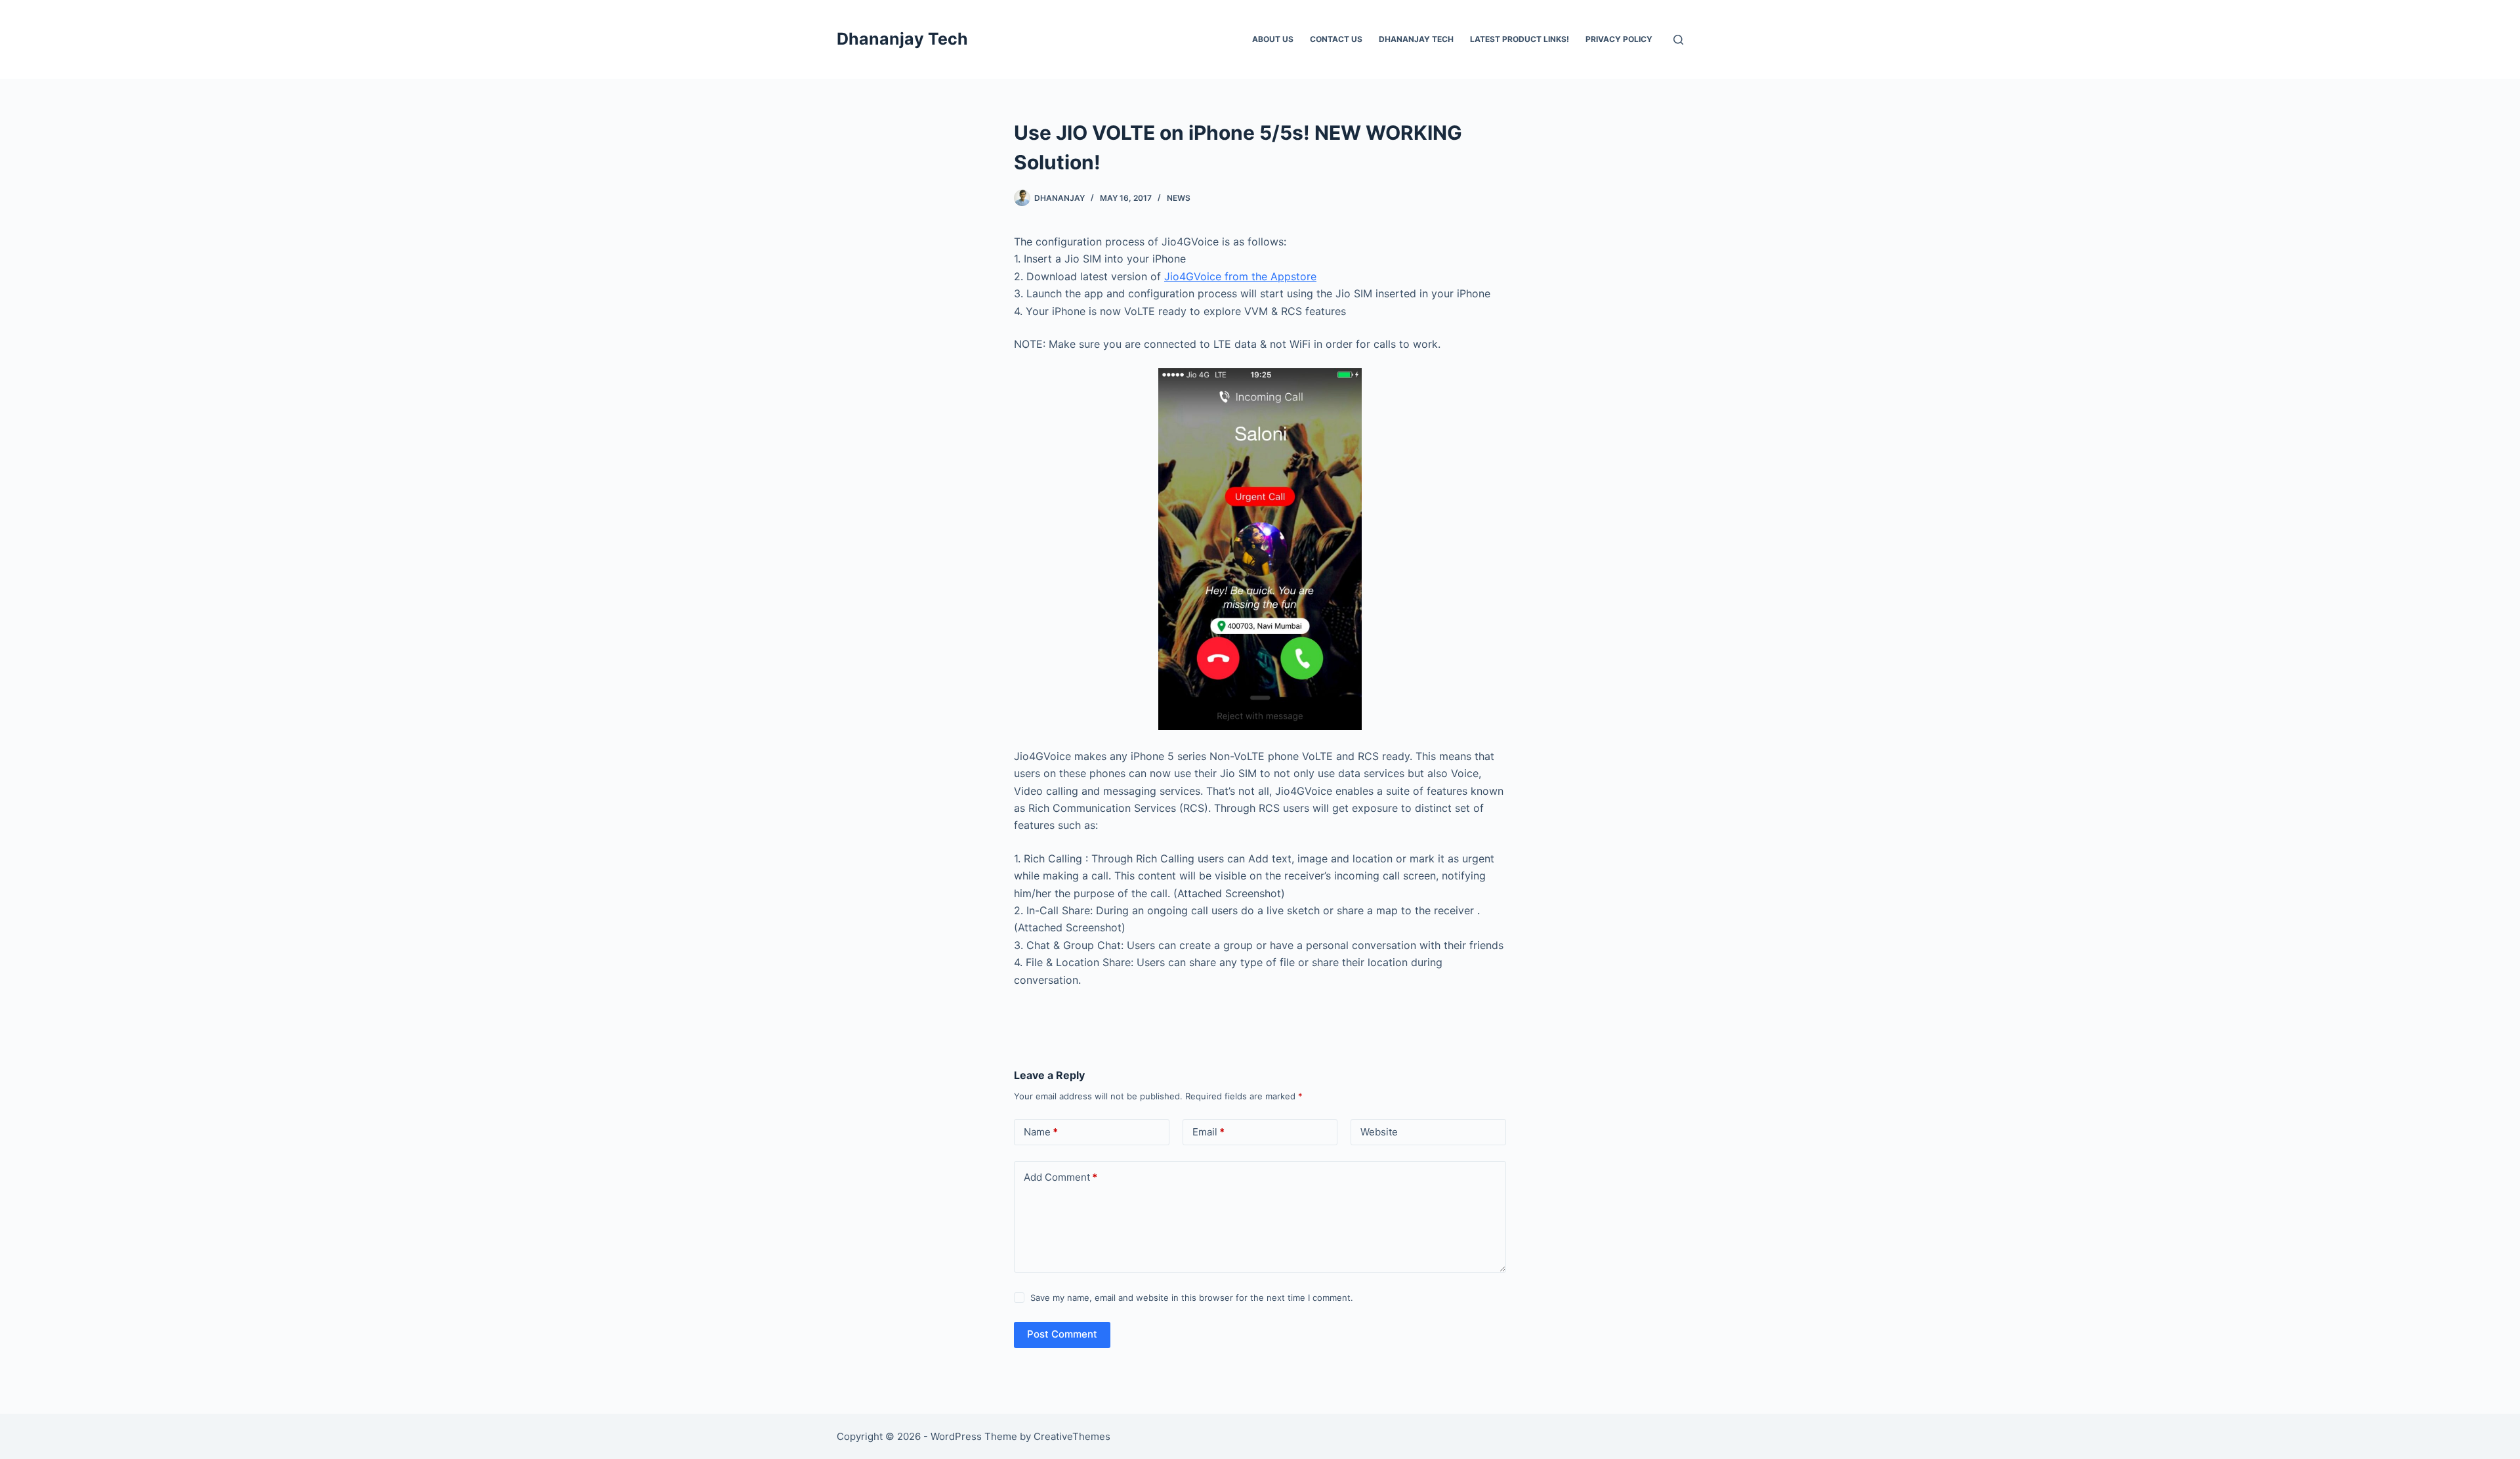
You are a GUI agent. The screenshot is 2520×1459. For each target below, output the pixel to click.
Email (1208, 1132)
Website (1379, 1132)
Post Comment (1062, 1334)
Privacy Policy (1619, 39)
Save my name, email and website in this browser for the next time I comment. (1192, 1298)
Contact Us (1336, 39)
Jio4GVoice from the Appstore (1240, 276)
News (1179, 198)
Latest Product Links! (1520, 39)
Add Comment (1060, 1177)
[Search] (1678, 40)
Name (1041, 1132)
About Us (1273, 39)
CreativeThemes (1072, 1436)
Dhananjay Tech (902, 39)
